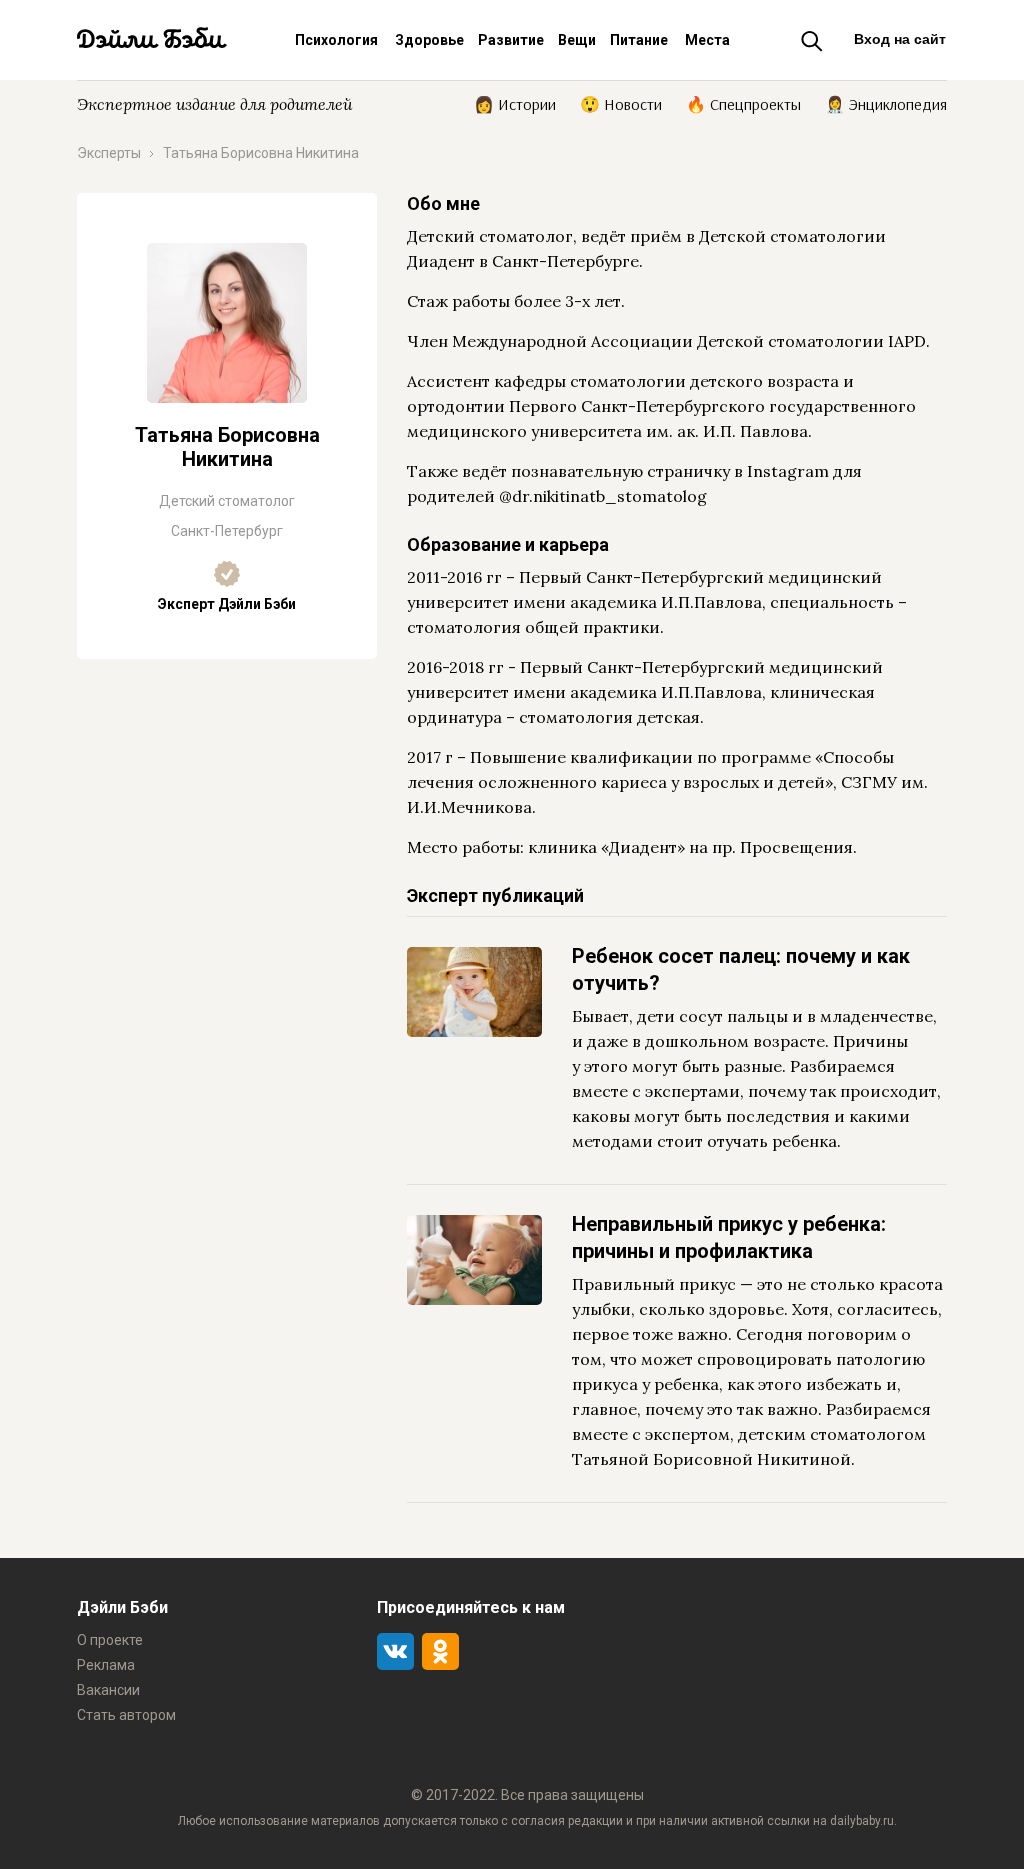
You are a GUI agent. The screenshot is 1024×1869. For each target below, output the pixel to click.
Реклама (106, 1665)
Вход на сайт (900, 39)
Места (707, 40)
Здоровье (429, 40)
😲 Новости (621, 103)
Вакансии (108, 1690)
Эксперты (109, 153)
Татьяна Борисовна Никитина (261, 153)
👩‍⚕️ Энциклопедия (886, 103)
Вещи (577, 40)
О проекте (110, 1640)
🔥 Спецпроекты (743, 103)
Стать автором (126, 1715)
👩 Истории (515, 103)
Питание (639, 40)
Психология (336, 40)
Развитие (511, 40)
